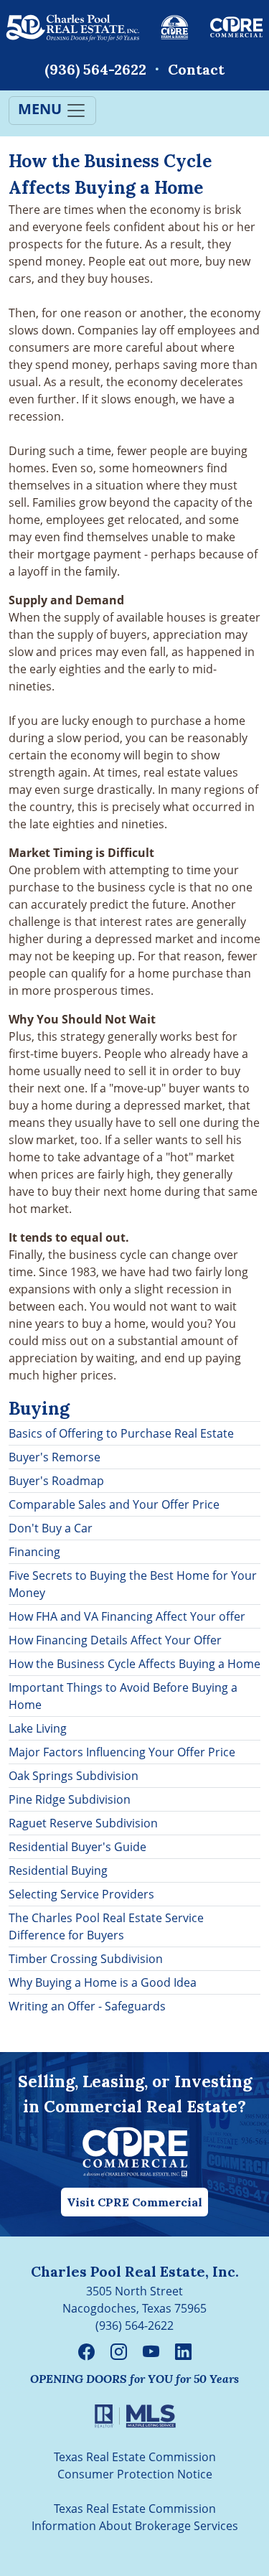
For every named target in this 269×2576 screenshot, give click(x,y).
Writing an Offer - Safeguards (87, 2006)
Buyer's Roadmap (56, 1481)
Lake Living (38, 1728)
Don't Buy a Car (51, 1528)
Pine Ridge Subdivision (70, 1799)
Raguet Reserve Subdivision (83, 1823)
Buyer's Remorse (55, 1457)
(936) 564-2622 (95, 69)
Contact (196, 69)
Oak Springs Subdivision (74, 1776)
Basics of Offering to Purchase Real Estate (121, 1433)
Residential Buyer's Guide (77, 1847)
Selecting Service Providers (81, 1894)
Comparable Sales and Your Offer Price (114, 1504)
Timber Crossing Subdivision (86, 1959)
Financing (34, 1552)
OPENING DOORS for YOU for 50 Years (134, 2379)
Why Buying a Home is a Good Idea (103, 1982)
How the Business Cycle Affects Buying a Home (134, 1664)
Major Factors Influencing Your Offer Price (122, 1752)
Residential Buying (58, 1870)
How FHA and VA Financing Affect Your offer (127, 1616)
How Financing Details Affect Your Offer (115, 1640)
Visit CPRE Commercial (134, 2202)
